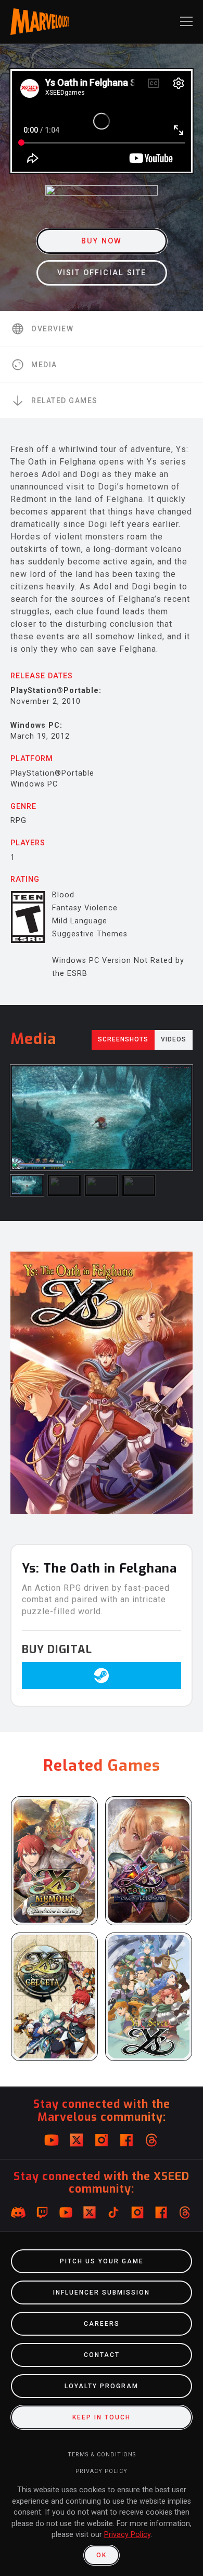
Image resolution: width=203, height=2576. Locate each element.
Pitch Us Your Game (102, 2261)
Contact (102, 2355)
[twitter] (77, 2140)
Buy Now (102, 241)
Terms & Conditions (102, 2455)
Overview (52, 329)
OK (102, 2555)
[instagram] (102, 2140)
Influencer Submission (102, 2292)
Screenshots (123, 1039)
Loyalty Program (102, 2386)
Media (44, 365)
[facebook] (126, 2140)
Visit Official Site (102, 273)
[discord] (18, 2212)
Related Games (65, 401)
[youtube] (52, 2140)
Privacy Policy (102, 2471)
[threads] (151, 2140)
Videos (174, 1039)
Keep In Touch (102, 2417)
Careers (102, 2324)
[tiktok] (113, 2212)
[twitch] (42, 2212)
